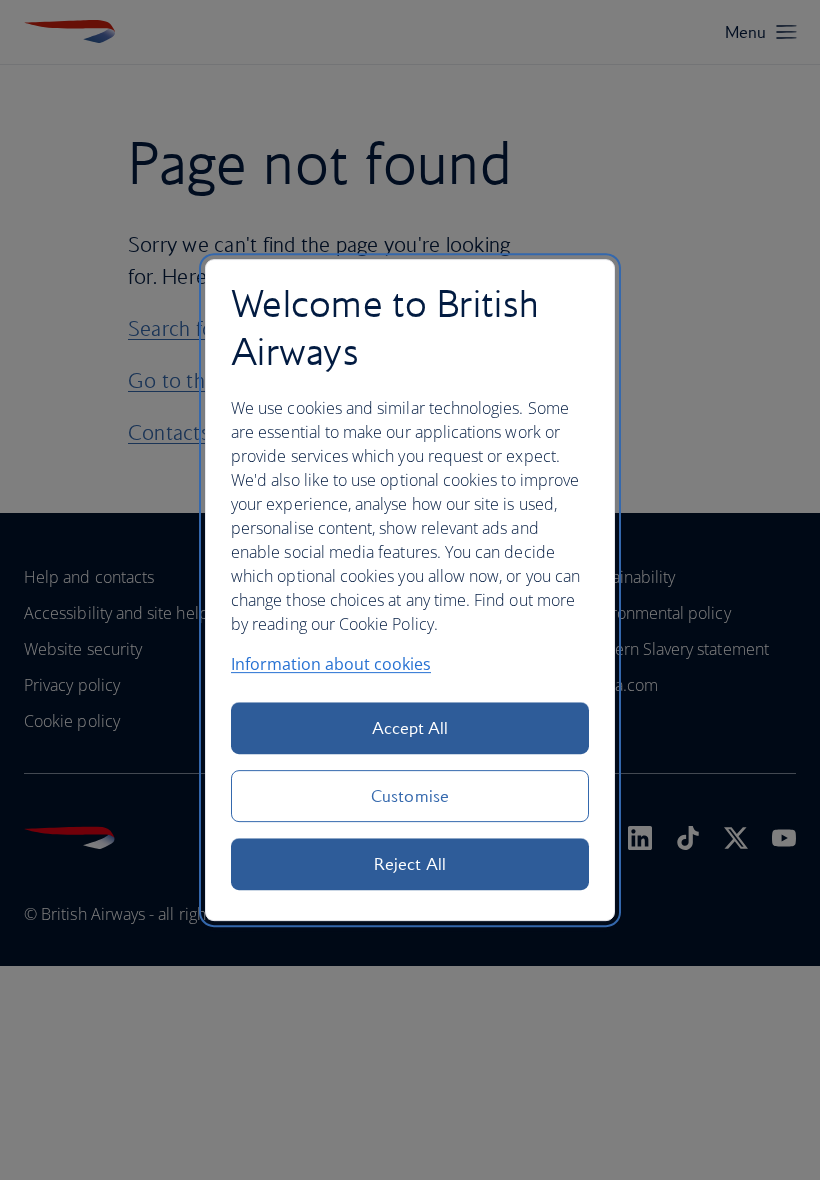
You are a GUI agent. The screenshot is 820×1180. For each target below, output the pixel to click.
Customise (410, 796)
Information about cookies (331, 664)
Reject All (410, 864)
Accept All (410, 728)
